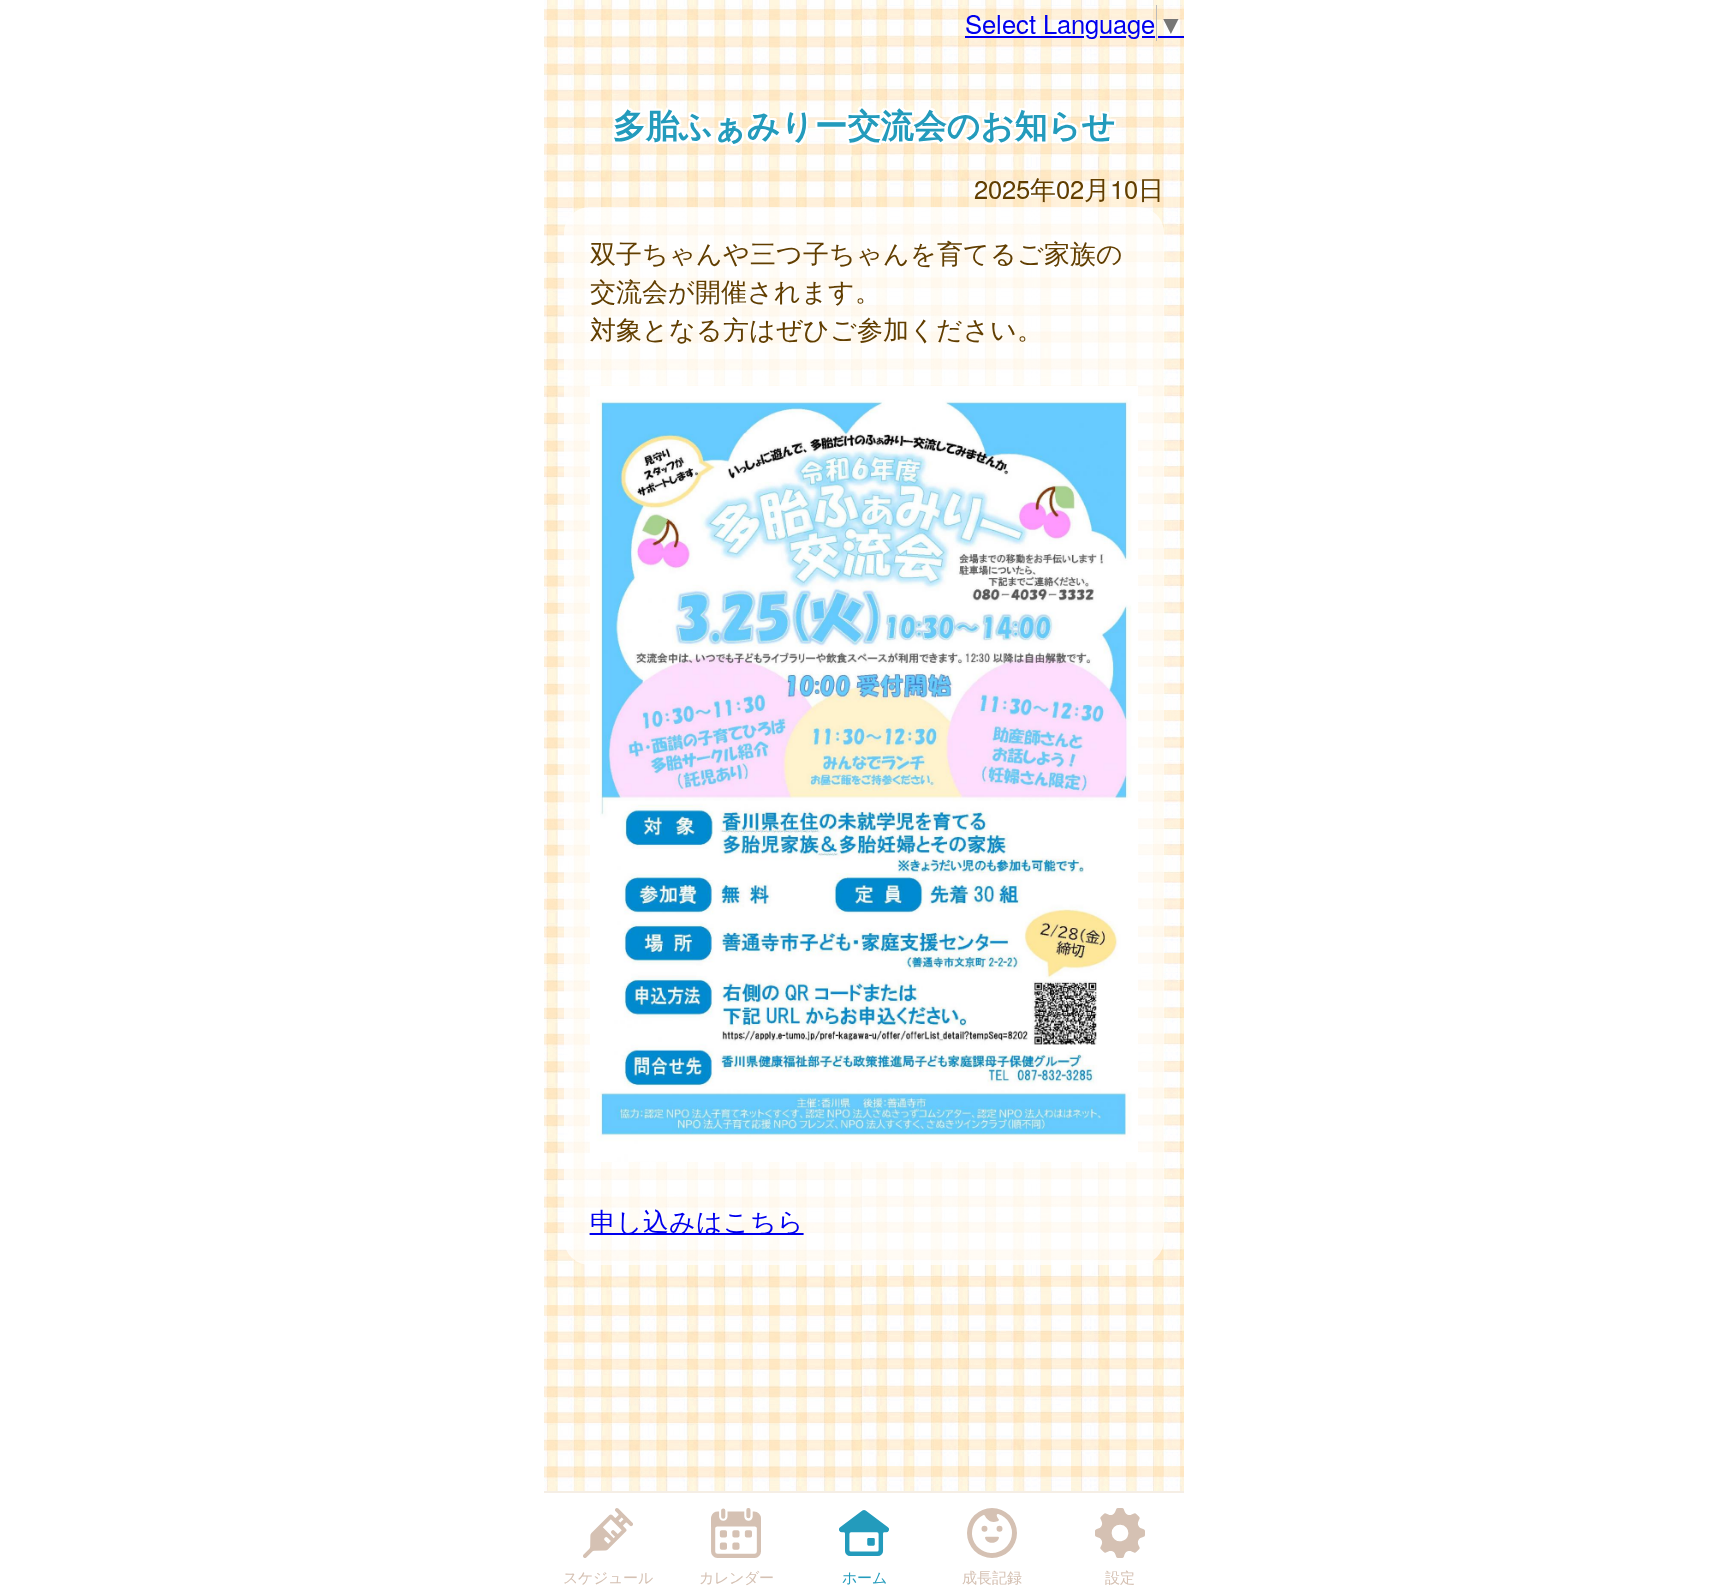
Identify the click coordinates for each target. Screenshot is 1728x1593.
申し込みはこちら (697, 1220)
